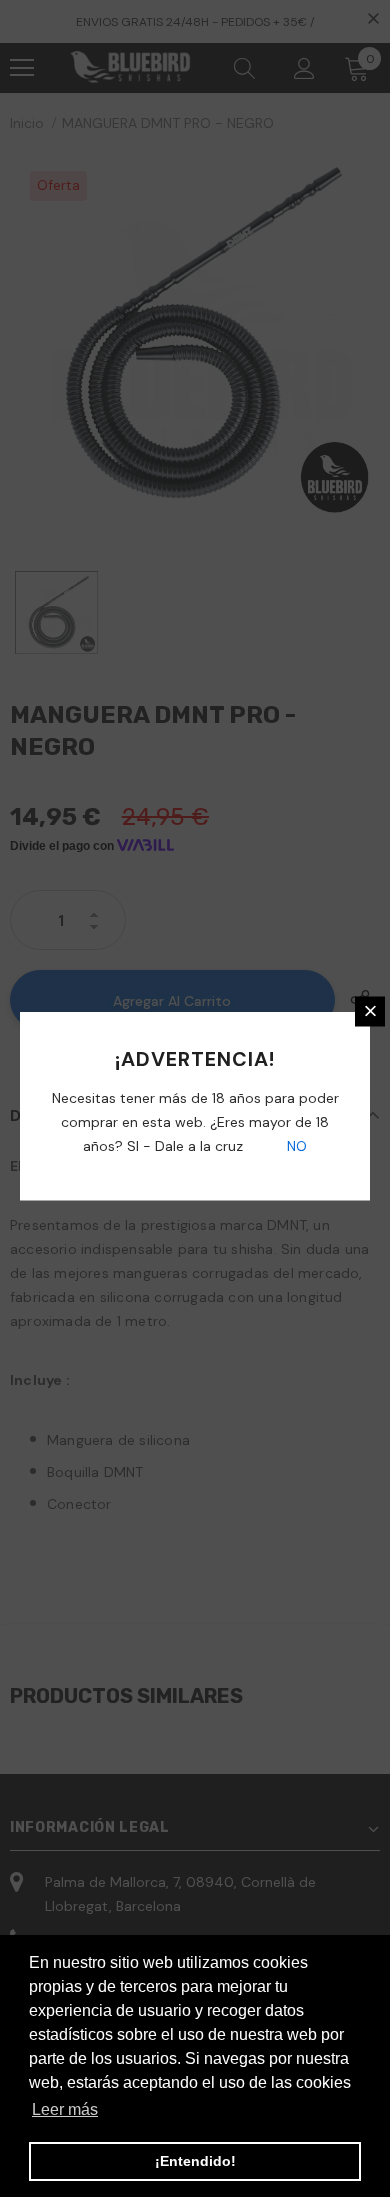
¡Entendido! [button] (195, 2161)
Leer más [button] (65, 2109)
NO (295, 1145)
